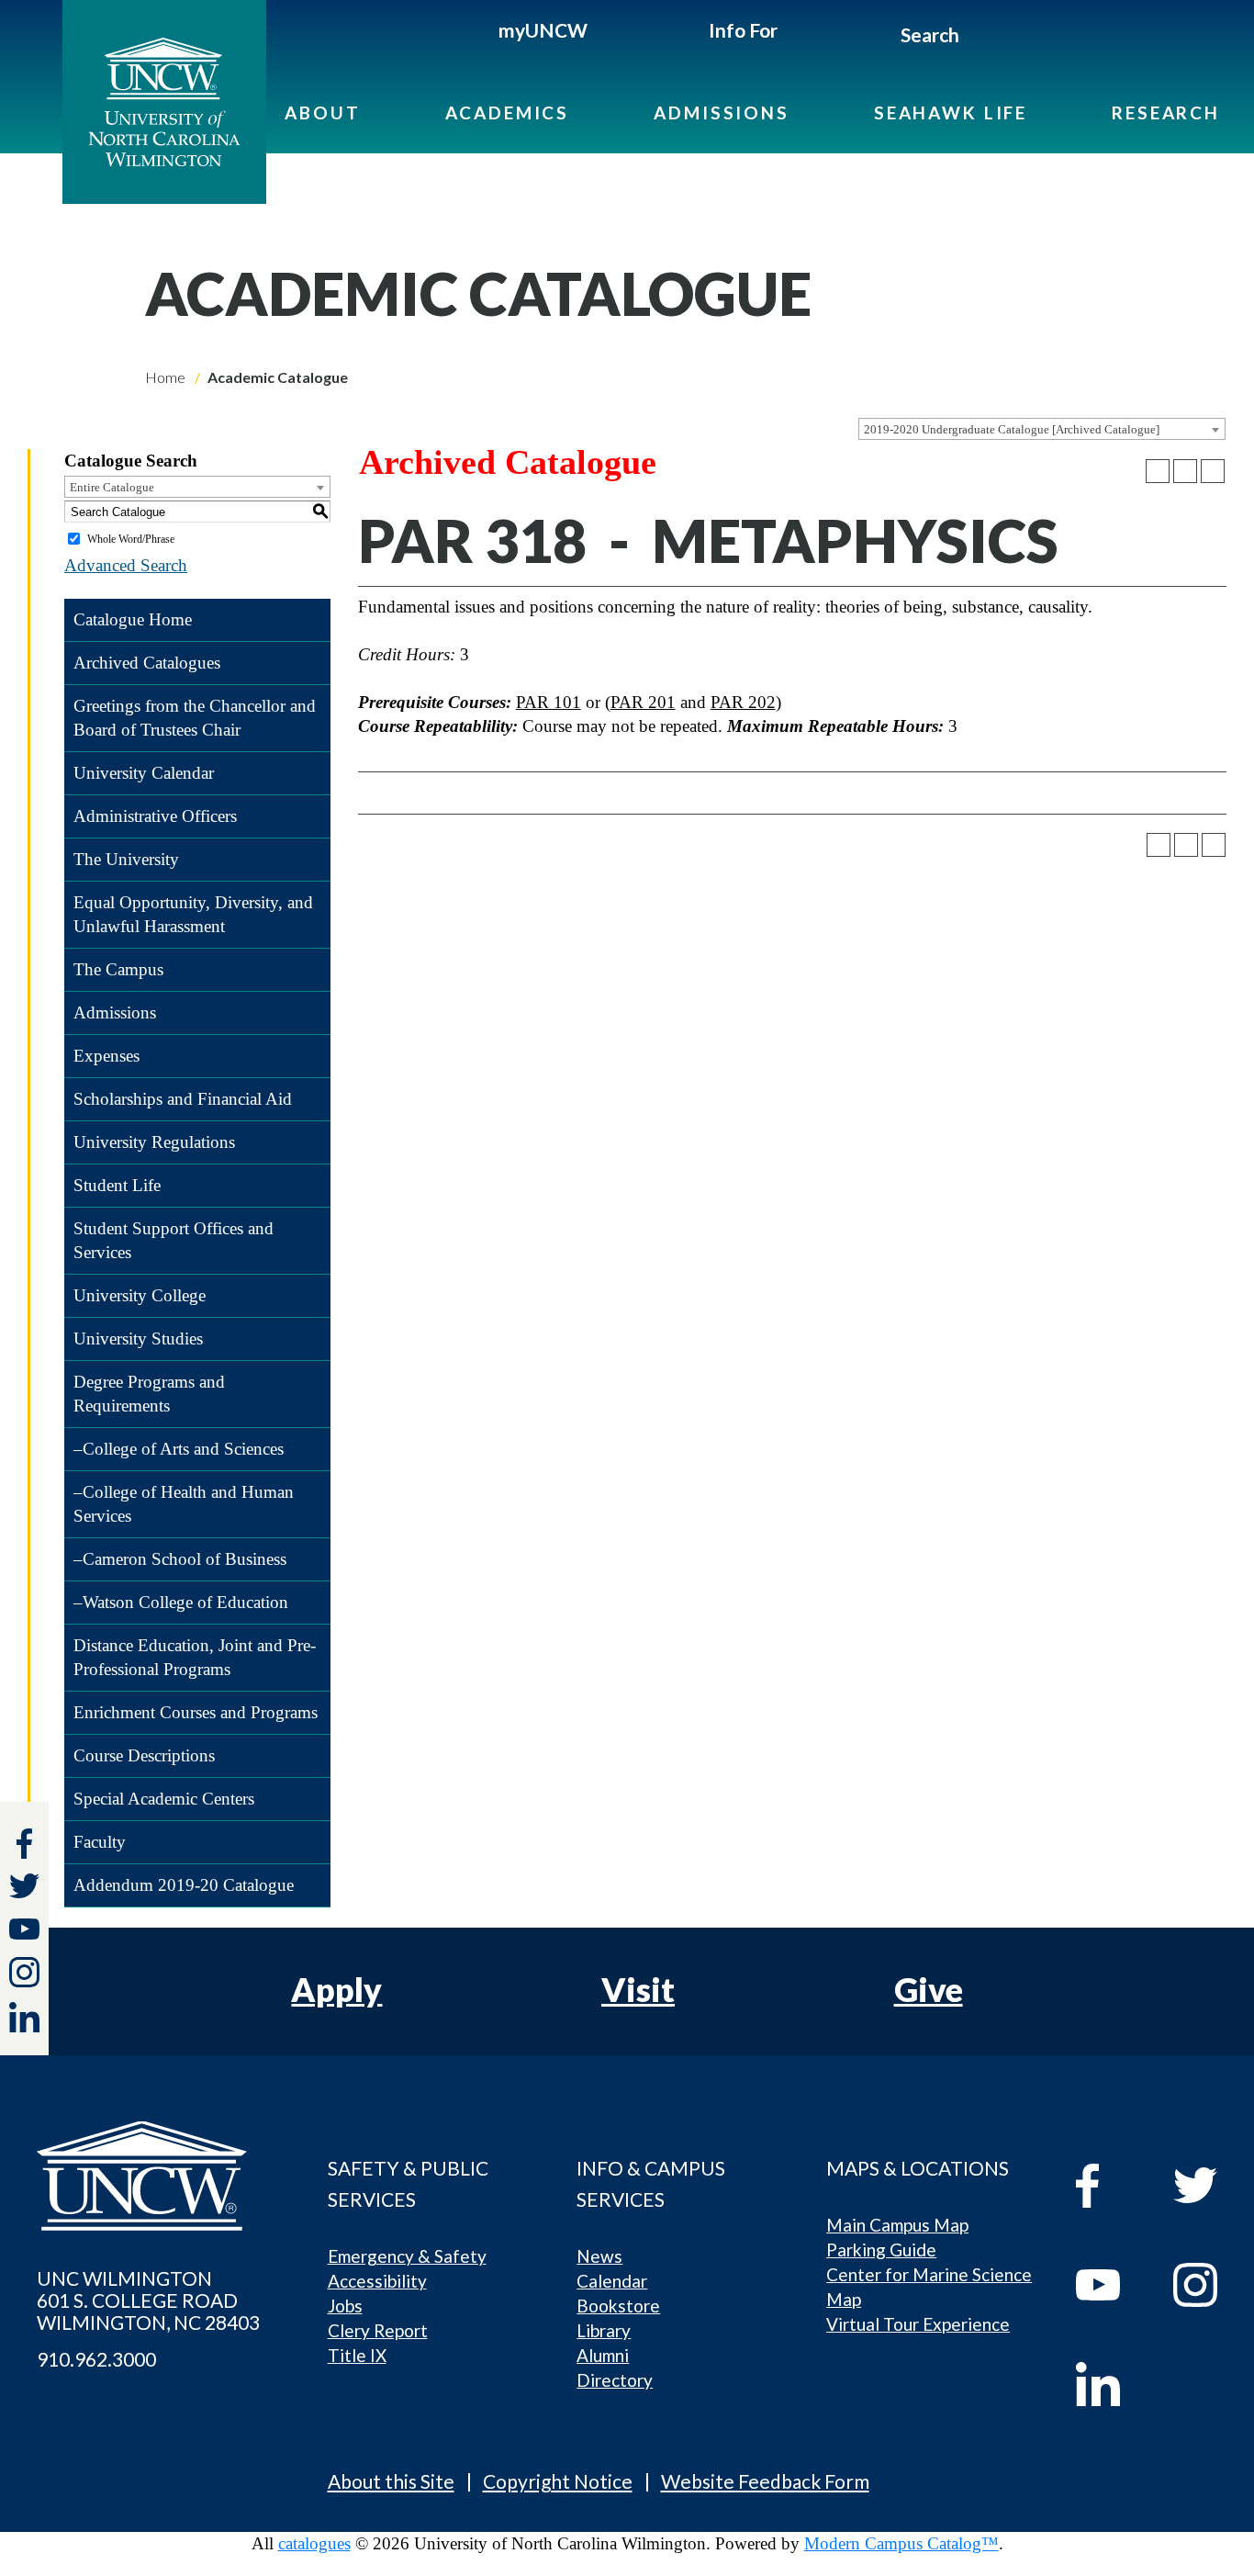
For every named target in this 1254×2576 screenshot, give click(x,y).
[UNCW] (164, 102)
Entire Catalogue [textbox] (112, 487)
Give (929, 1989)
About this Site (391, 2481)
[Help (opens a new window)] (1213, 471)
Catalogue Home (133, 619)
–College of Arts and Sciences (179, 1449)
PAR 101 (549, 702)
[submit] (980, 38)
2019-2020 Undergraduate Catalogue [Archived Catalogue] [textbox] (1012, 429)
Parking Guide (881, 2250)
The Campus (118, 969)
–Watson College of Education (181, 1602)
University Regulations (154, 1142)
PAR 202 (743, 702)
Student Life (117, 1185)
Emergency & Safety (407, 2256)
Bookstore (618, 2306)
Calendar (612, 2281)
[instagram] (24, 1972)
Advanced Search (126, 565)
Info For (743, 30)
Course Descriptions (144, 1755)
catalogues (314, 2543)
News (599, 2256)
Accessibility (377, 2281)
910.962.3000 (96, 2359)
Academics (508, 112)
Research (1166, 112)
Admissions (722, 112)
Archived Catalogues (147, 663)
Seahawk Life (951, 112)
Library (604, 2330)
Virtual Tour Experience (918, 2324)
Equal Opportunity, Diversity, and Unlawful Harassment (193, 914)
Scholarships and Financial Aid (183, 1099)
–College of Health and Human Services (184, 1504)
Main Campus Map (897, 2225)
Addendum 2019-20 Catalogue (184, 1885)
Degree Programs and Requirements (149, 1394)
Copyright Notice (558, 2481)
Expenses (106, 1056)
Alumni (603, 2355)
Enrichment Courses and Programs (196, 1712)
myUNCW (543, 30)
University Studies (138, 1339)
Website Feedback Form (765, 2481)
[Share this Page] (1158, 471)
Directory (615, 2380)
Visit (638, 1989)
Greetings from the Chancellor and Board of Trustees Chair (195, 718)
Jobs (345, 2306)
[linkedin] (1111, 2384)
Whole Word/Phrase (131, 539)
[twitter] (24, 1889)
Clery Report (378, 2330)
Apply (336, 1989)
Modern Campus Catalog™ (901, 2543)
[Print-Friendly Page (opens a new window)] (1185, 471)
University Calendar (144, 773)
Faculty (100, 1842)
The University (126, 859)
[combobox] (1042, 429)
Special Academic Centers (164, 1799)
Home (165, 377)
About (322, 112)
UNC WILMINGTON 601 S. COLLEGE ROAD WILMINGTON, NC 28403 (148, 2300)
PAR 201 (643, 702)
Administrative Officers (155, 816)
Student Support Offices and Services (174, 1240)
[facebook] (1111, 2186)
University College (140, 1295)
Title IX (357, 2355)
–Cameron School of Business (180, 1559)
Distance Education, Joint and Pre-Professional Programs (195, 1657)
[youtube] (1111, 2285)
